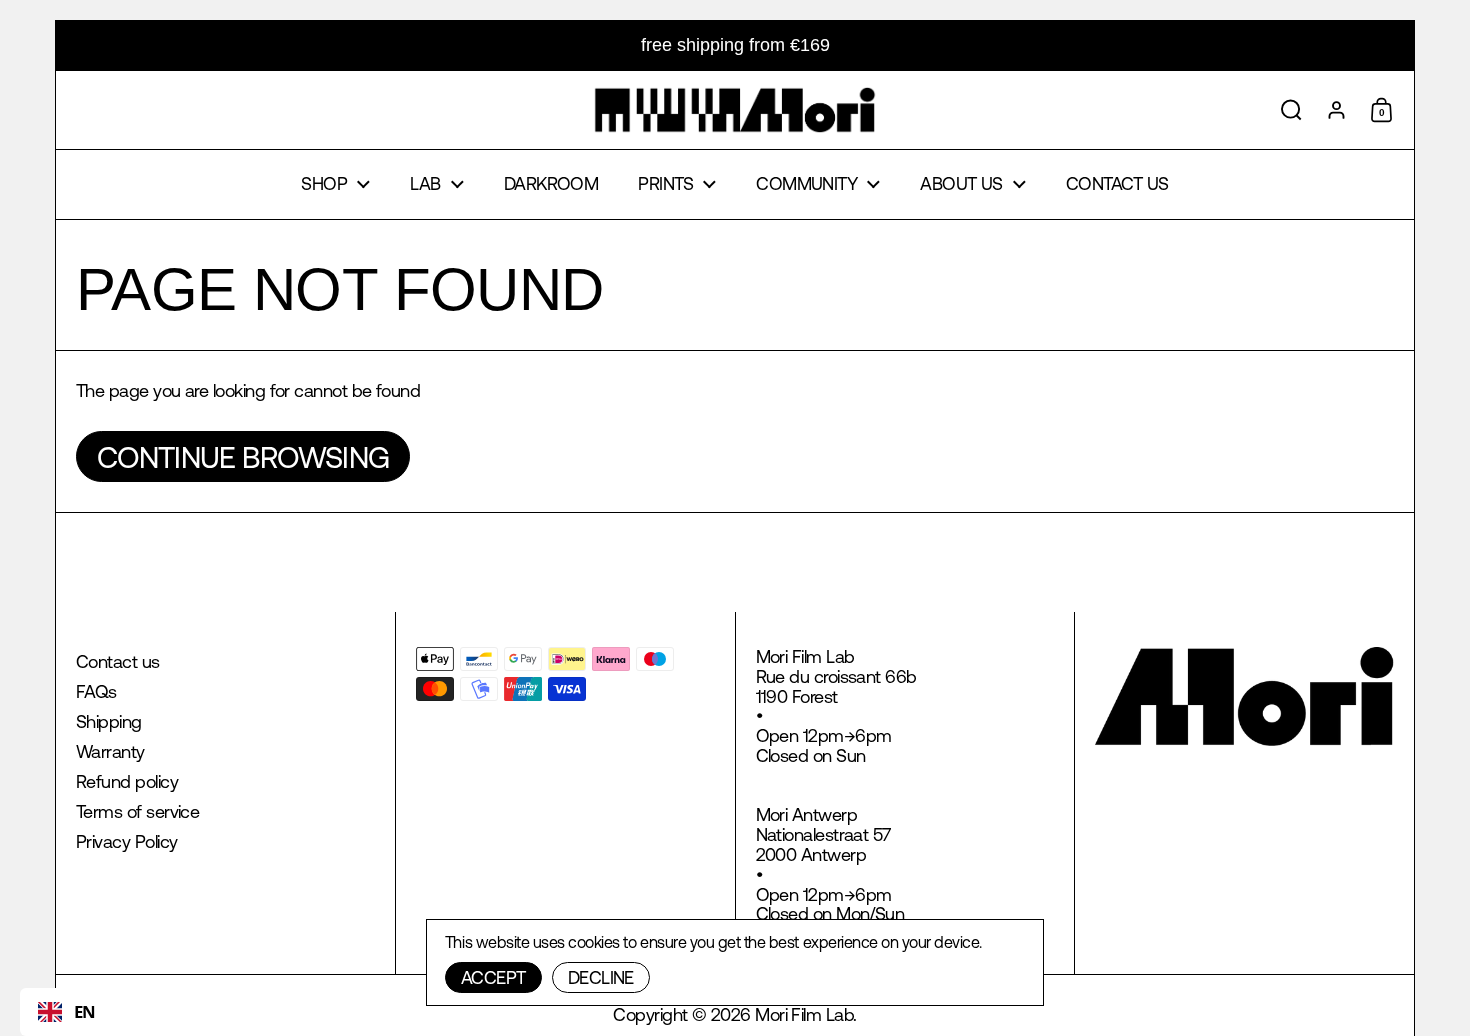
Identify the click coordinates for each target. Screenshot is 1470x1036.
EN (85, 1011)
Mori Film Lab (804, 1014)
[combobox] (67, 1012)
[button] (1291, 110)
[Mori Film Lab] (734, 110)
